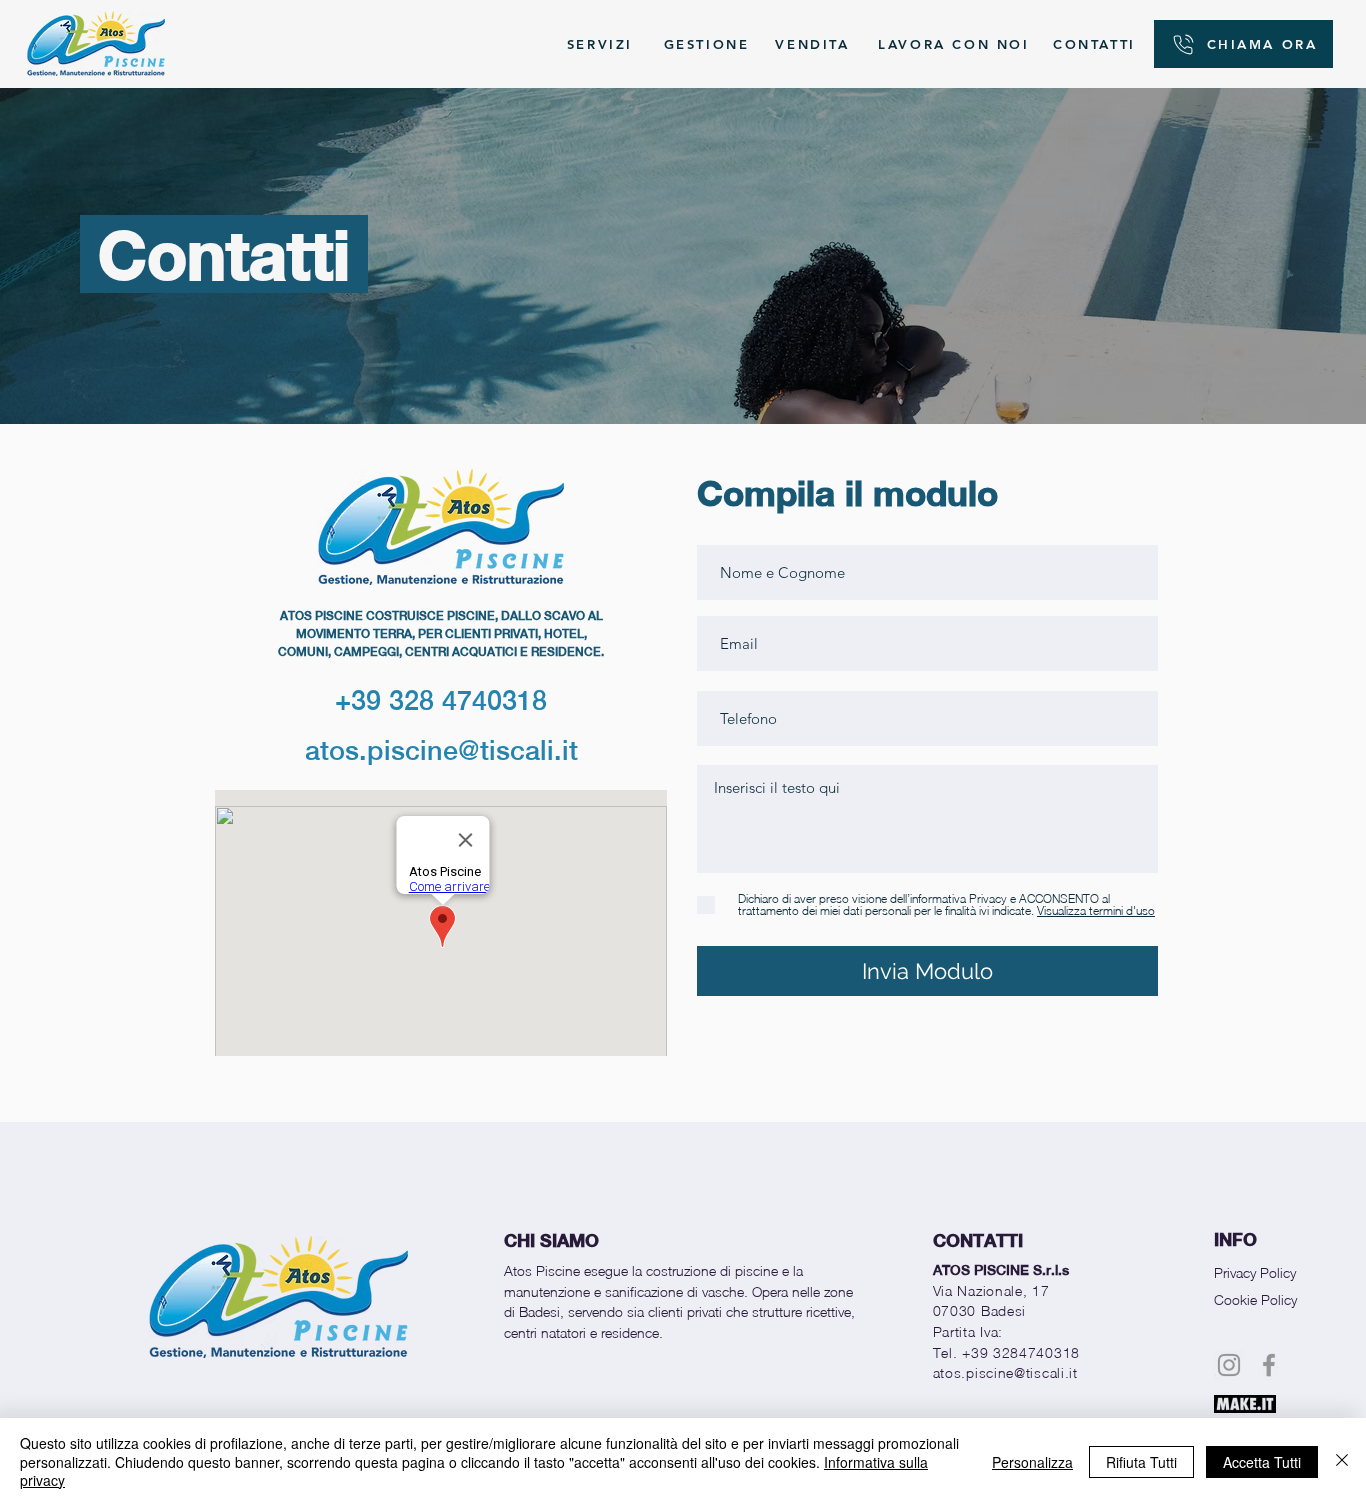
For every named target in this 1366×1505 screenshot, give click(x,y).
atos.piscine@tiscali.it (441, 750)
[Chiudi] (1342, 1461)
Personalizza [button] (1032, 1462)
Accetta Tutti (1262, 1462)
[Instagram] (1229, 1365)
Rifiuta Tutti (1141, 1462)
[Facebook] (1269, 1365)
